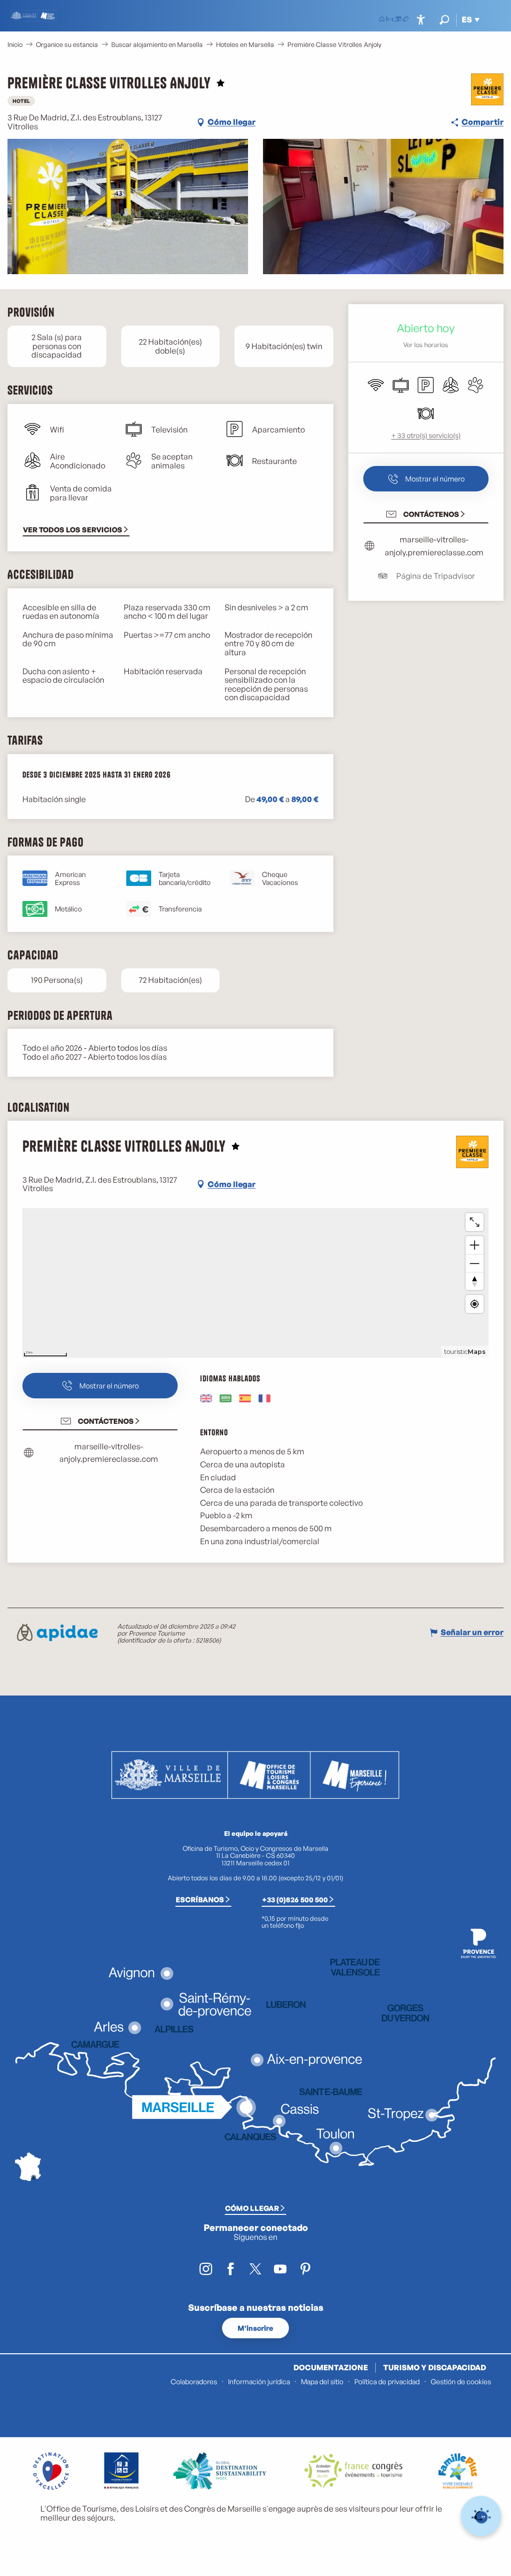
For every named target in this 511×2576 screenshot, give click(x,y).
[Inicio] (382, 20)
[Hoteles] (390, 20)
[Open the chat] (481, 2516)
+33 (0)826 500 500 (295, 1899)
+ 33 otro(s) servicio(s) (426, 435)
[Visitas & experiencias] (406, 20)
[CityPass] (398, 20)
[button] (444, 20)
